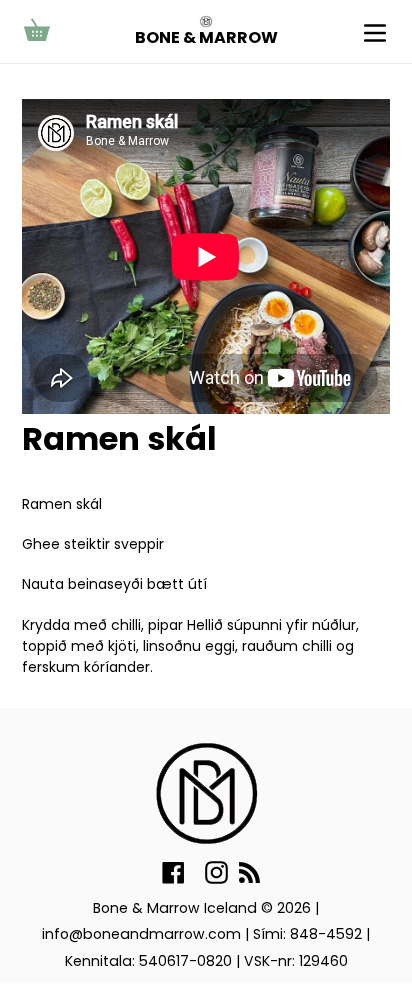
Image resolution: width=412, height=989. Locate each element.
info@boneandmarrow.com (141, 934)
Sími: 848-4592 (307, 934)
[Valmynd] (375, 31)
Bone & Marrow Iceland (175, 908)
